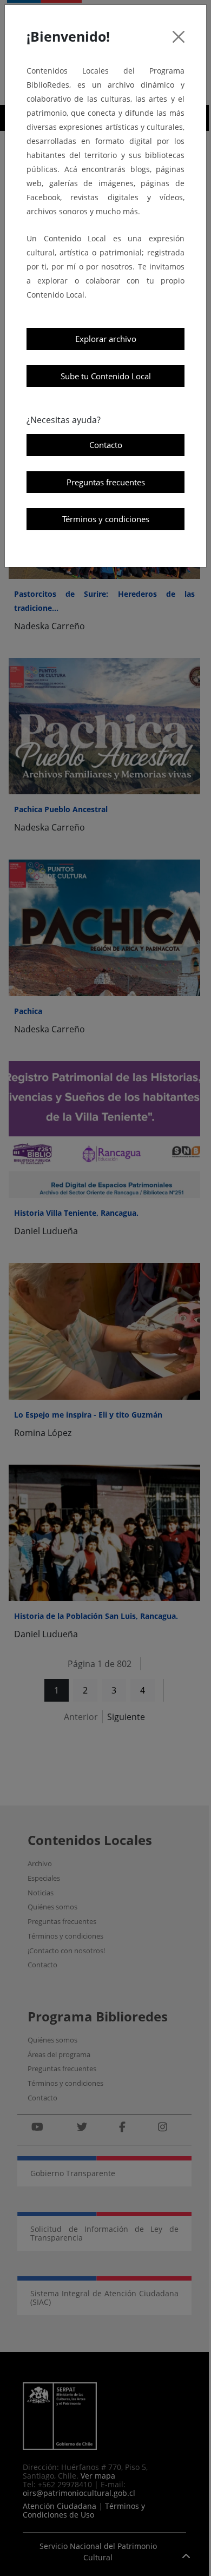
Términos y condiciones (106, 519)
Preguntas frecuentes (106, 482)
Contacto (106, 445)
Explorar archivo (106, 339)
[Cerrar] (179, 37)
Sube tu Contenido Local (106, 376)
